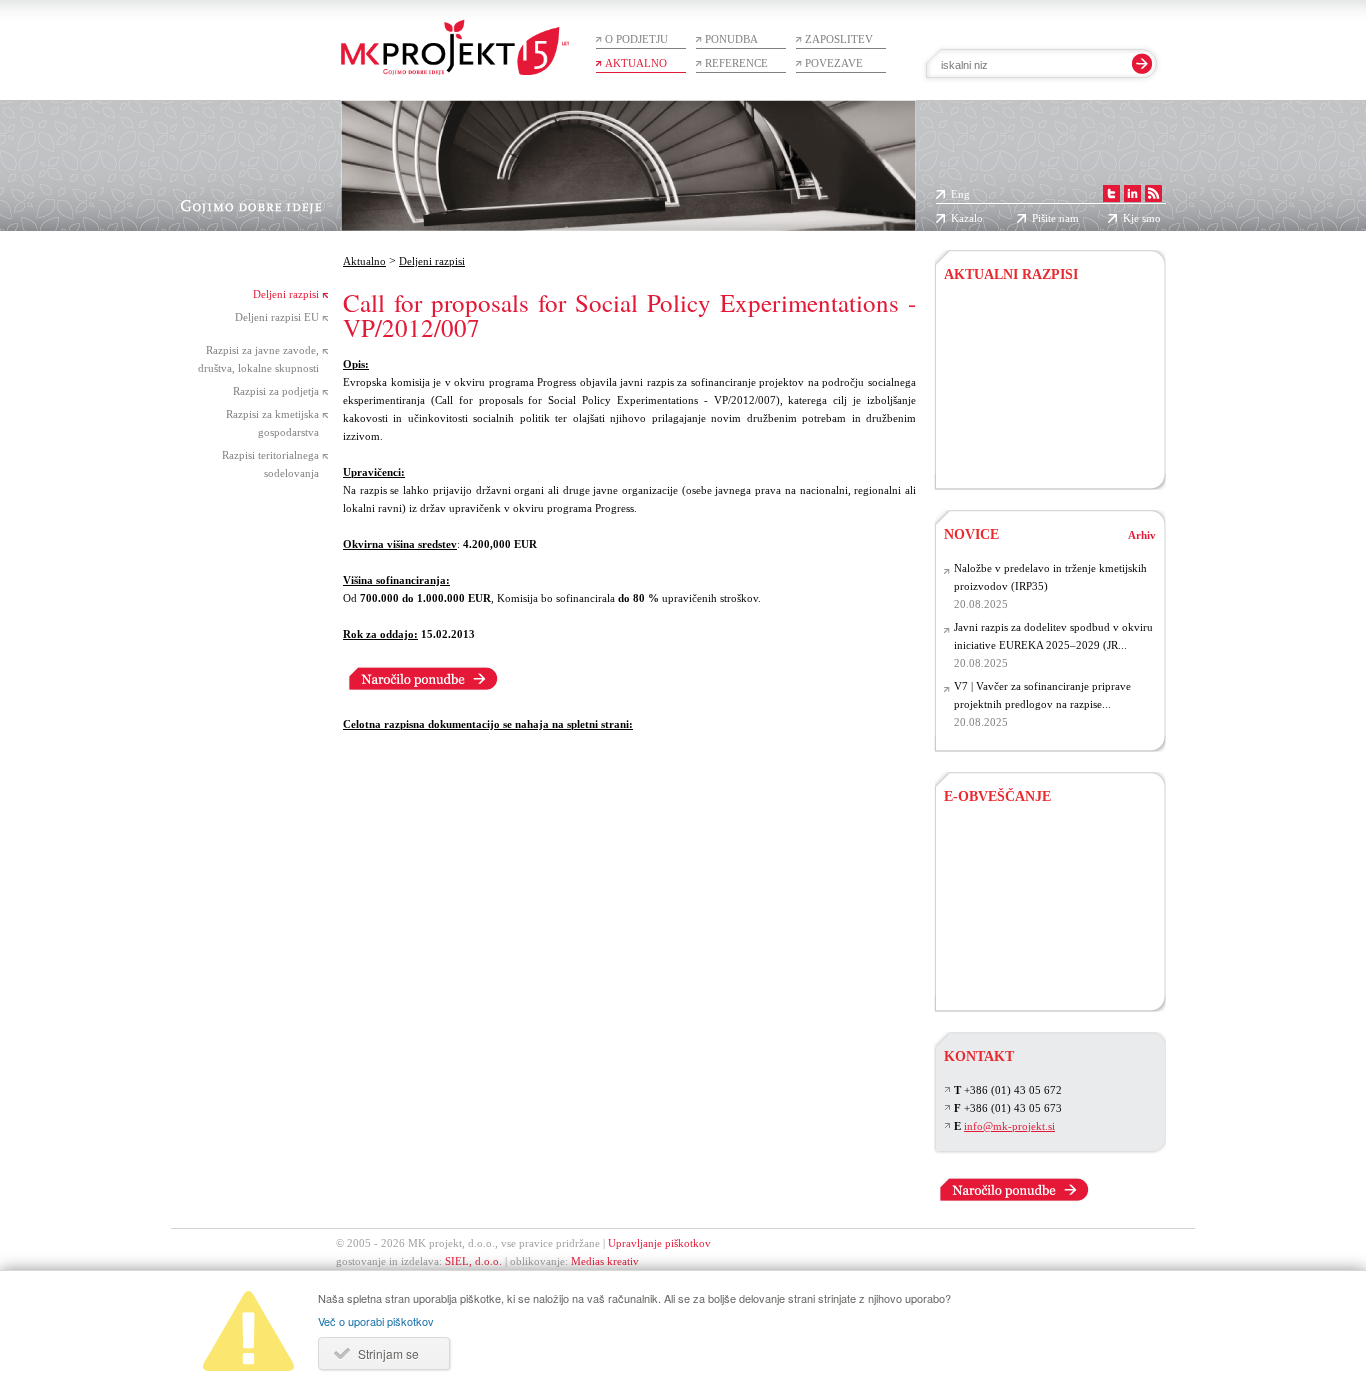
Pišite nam (1055, 218)
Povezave (834, 63)
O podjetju (636, 39)
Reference (736, 63)
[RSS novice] (1155, 194)
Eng (960, 194)
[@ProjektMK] (1113, 194)
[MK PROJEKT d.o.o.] (1134, 194)
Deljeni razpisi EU (277, 317)
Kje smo (1142, 218)
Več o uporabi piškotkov (376, 1321)
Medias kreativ (605, 1261)
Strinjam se (388, 1353)
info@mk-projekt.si (1009, 1126)
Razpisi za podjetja (276, 391)
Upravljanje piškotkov (659, 1243)
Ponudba (731, 39)
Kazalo (967, 218)
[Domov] (455, 37)
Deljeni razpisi (286, 294)
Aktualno (636, 63)
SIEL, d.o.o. (473, 1261)
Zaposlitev (839, 39)
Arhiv (1142, 535)
